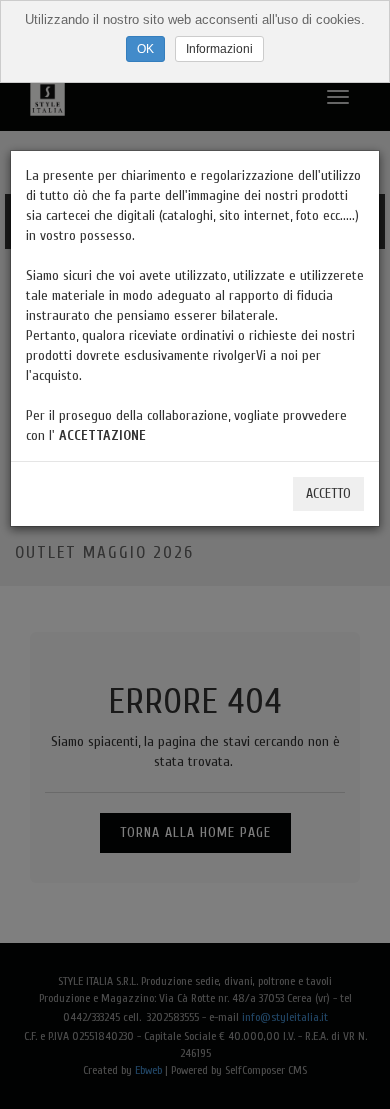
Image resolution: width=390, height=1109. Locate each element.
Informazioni (219, 49)
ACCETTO (328, 493)
